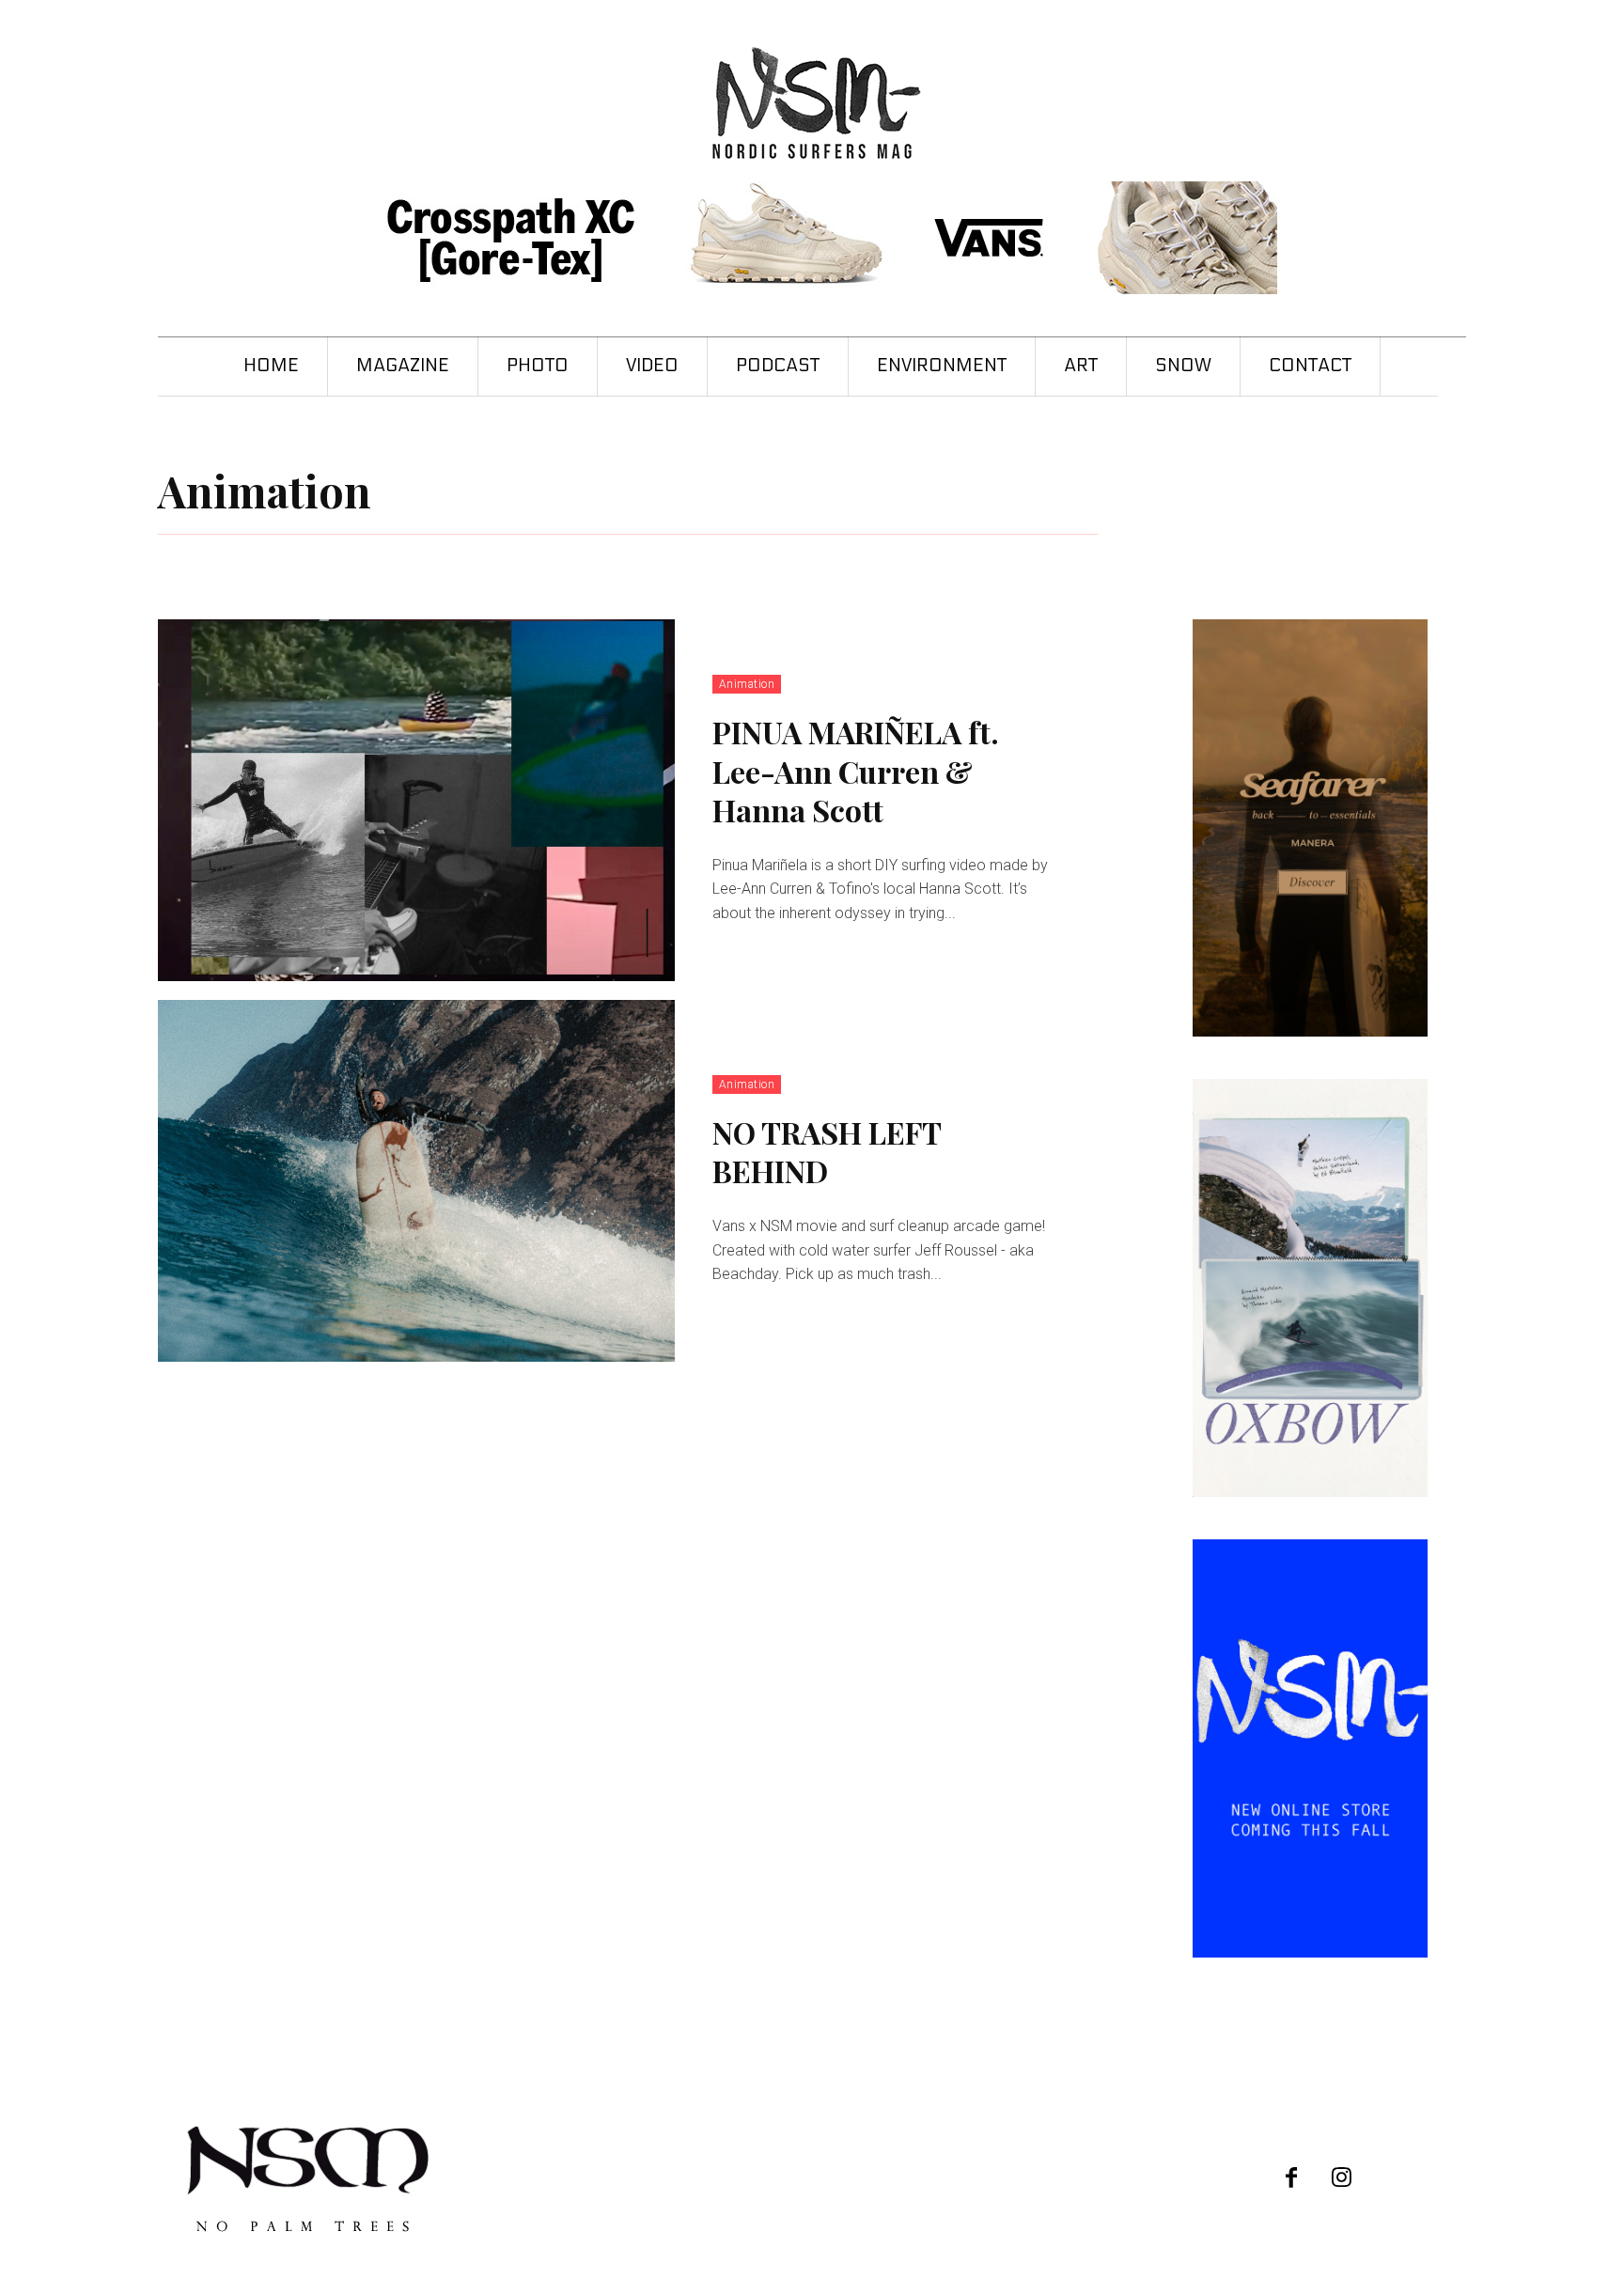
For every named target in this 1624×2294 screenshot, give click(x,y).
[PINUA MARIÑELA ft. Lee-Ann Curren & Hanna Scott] (416, 800)
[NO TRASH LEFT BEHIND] (416, 1181)
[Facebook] (1292, 2179)
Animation (747, 684)
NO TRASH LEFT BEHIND (827, 1152)
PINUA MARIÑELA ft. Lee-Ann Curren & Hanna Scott (856, 771)
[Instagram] (1342, 2179)
